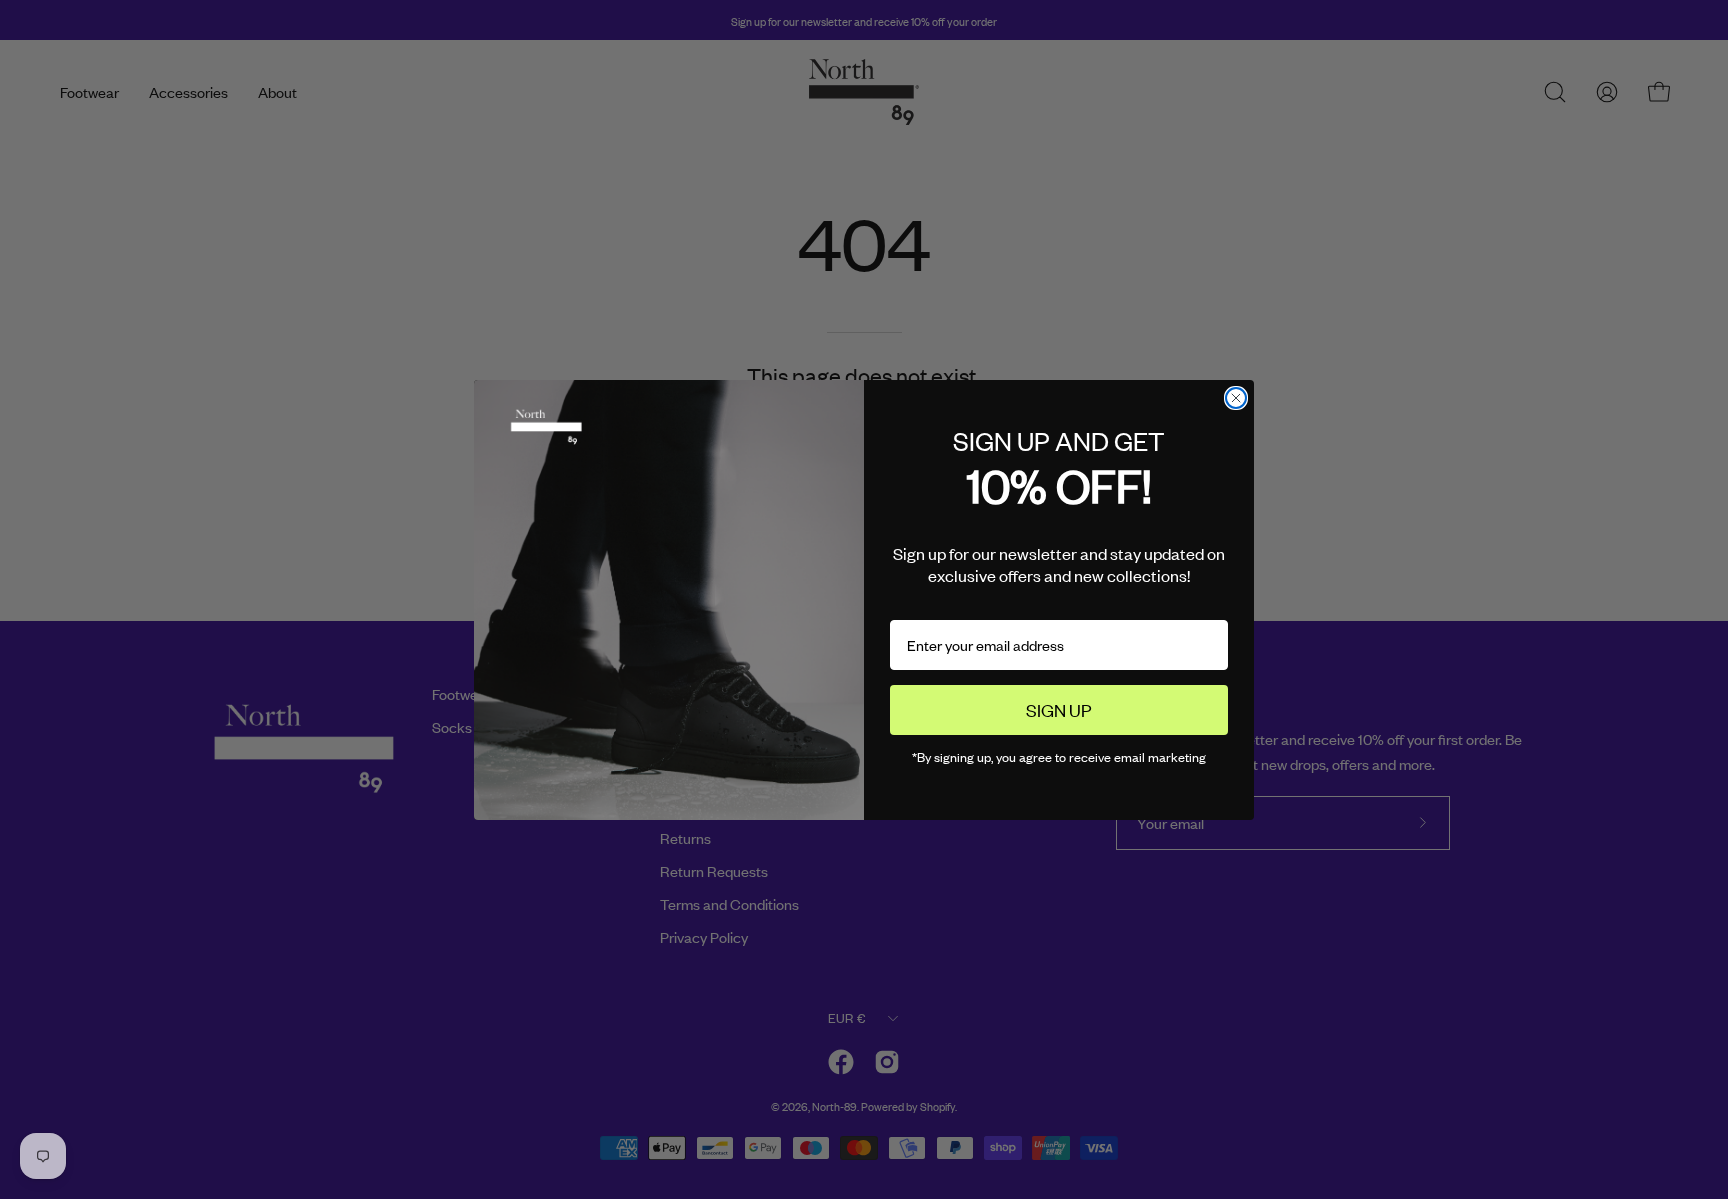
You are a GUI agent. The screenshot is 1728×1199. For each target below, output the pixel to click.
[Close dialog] (1236, 398)
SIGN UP (1059, 709)
